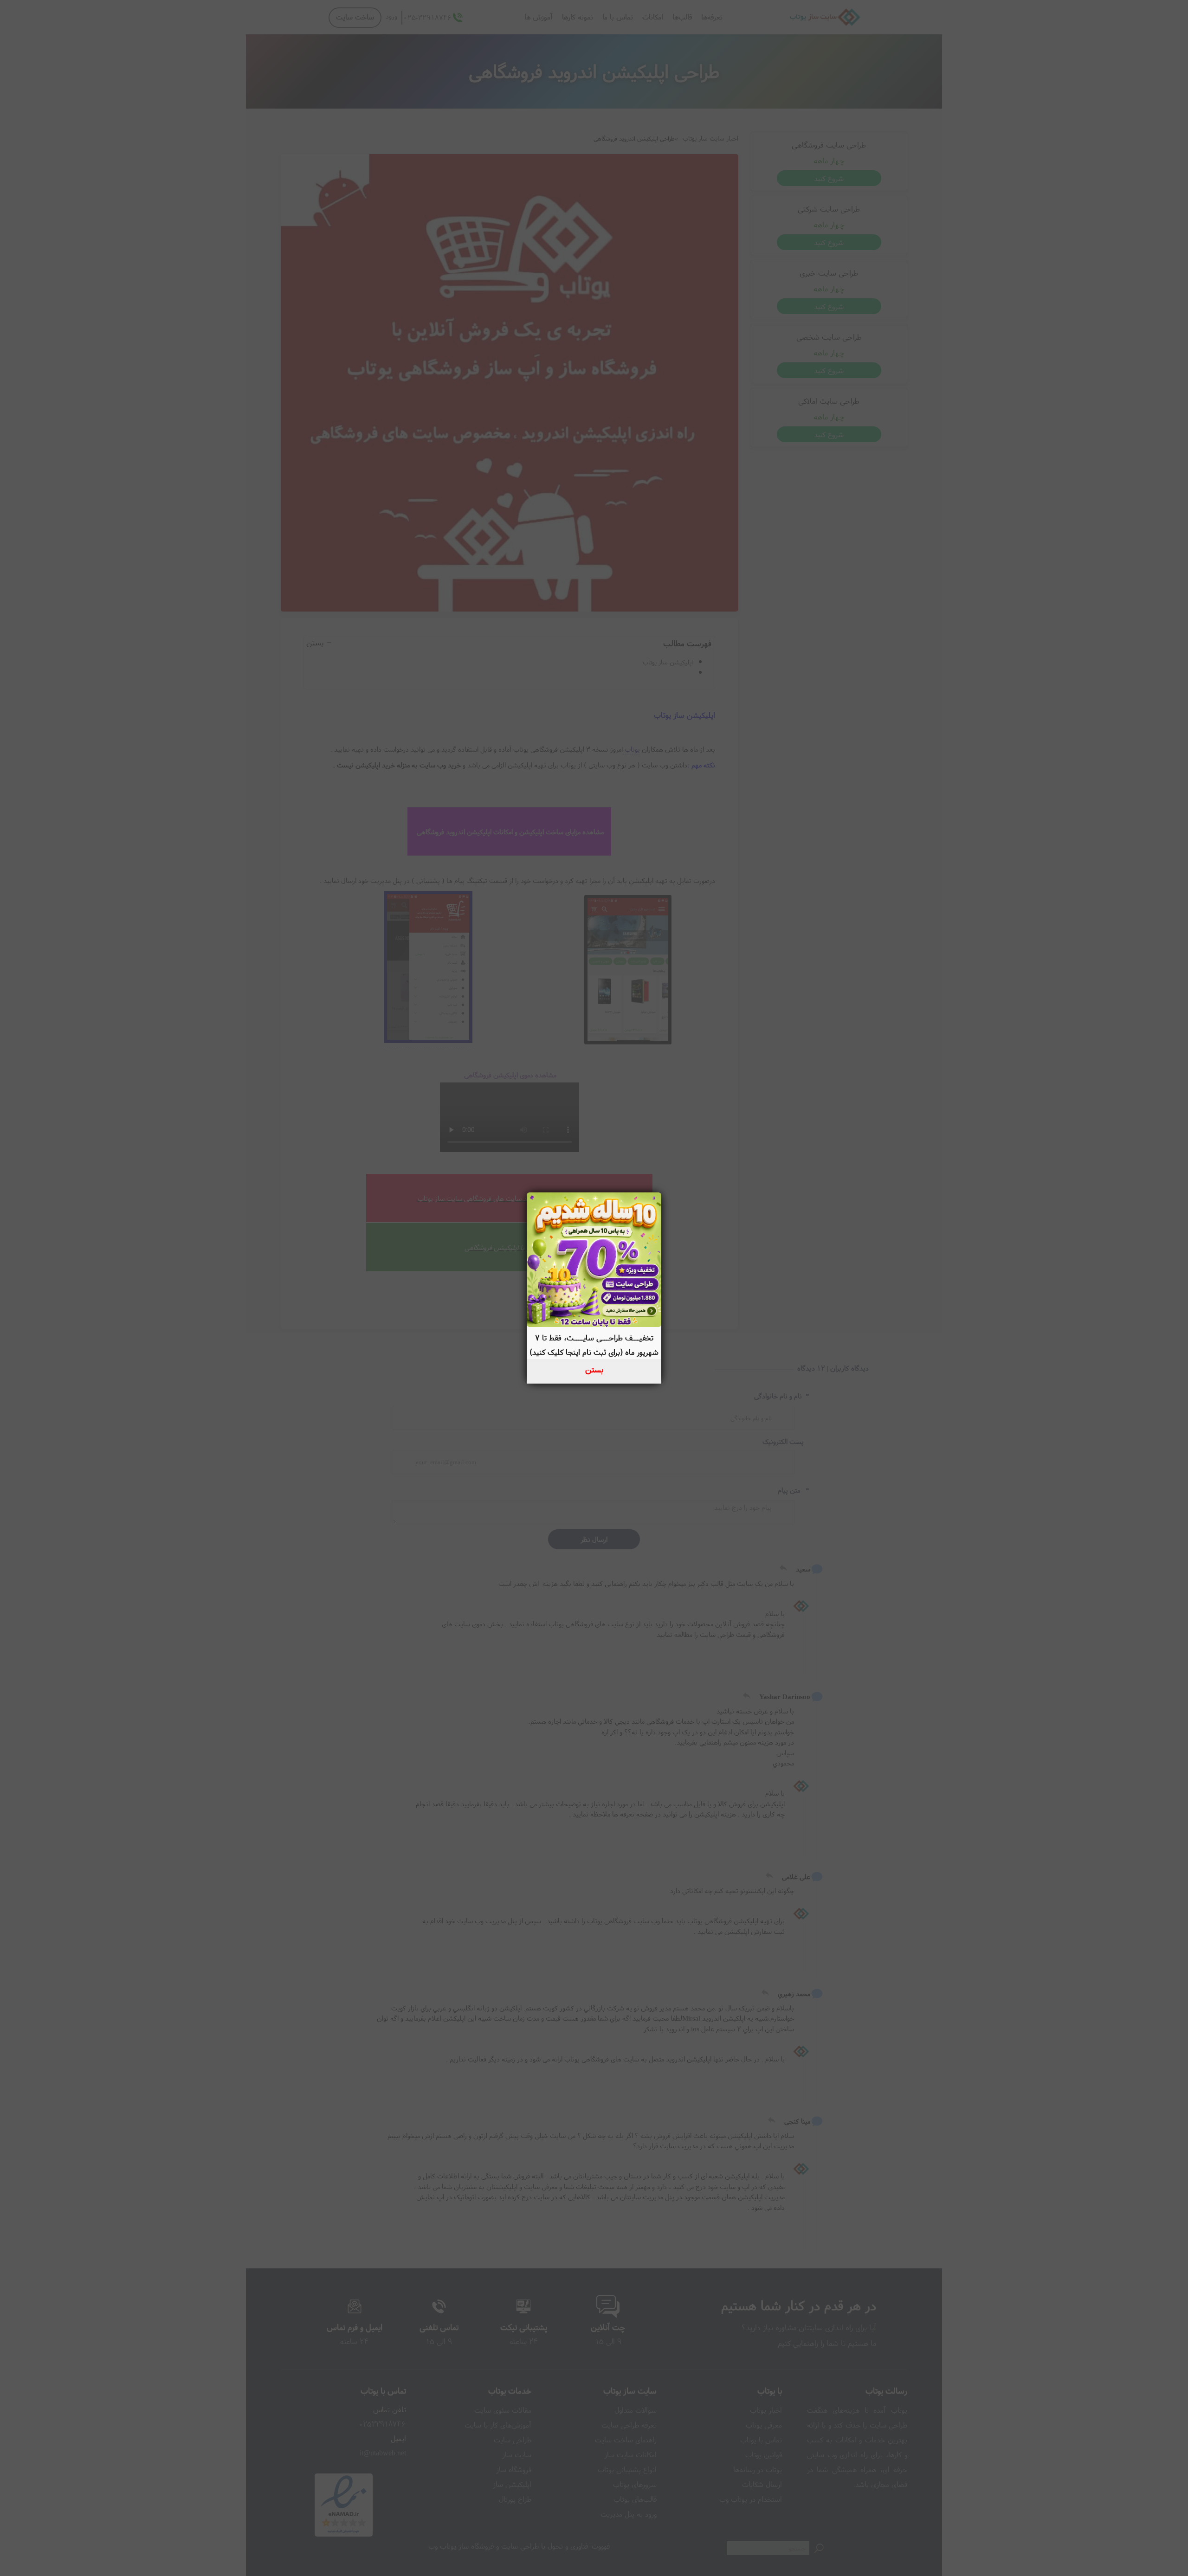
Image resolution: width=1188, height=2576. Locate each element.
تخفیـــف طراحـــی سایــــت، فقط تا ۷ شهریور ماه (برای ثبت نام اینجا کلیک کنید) (594, 1345)
